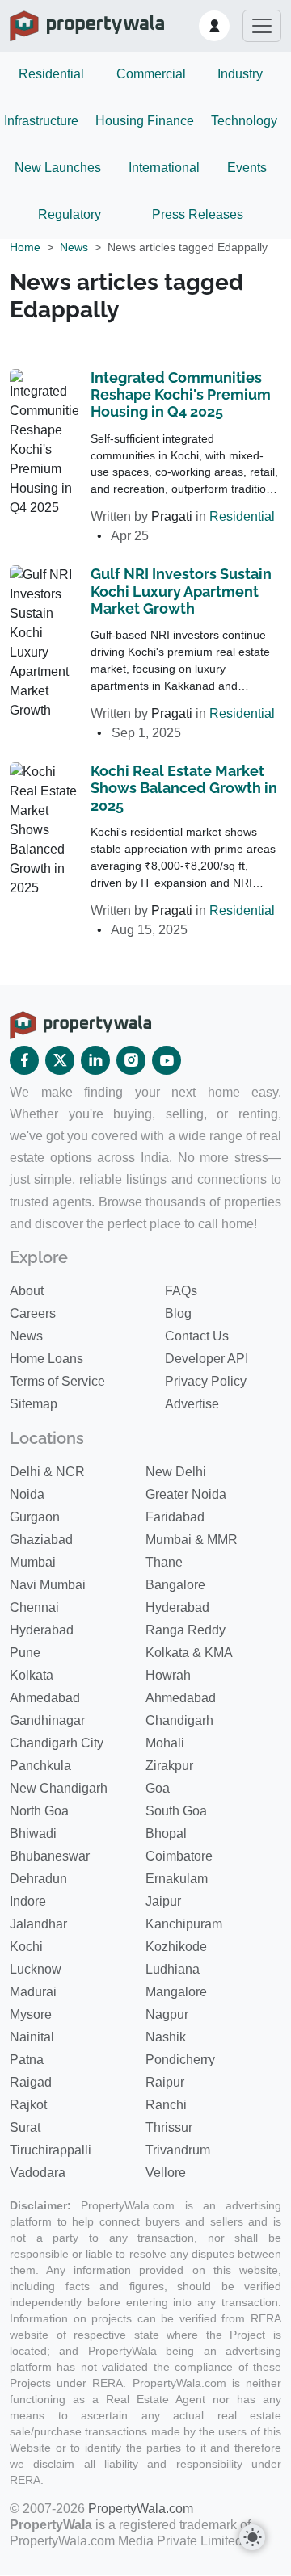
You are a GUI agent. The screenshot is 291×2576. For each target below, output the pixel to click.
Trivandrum (178, 2150)
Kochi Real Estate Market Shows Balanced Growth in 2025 (184, 788)
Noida (27, 1494)
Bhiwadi (33, 1833)
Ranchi (166, 2105)
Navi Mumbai (48, 1585)
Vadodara (38, 2173)
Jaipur (163, 1901)
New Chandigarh (59, 1788)
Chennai (34, 1607)
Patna (27, 2060)
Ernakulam (177, 1879)
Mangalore (176, 1992)
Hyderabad (177, 1607)
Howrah (168, 1675)
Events (247, 168)
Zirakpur (169, 1766)
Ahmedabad (45, 1698)
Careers (33, 1313)
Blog (178, 1313)
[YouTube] (167, 1060)
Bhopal (166, 1833)
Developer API (207, 1359)
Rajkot (28, 2105)
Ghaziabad (41, 1540)
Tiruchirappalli (51, 2150)
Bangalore (175, 1585)
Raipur (165, 2082)
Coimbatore (179, 1856)
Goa (158, 1788)
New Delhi (176, 1472)
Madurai (33, 1992)
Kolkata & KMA (189, 1653)
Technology (244, 121)
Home (25, 247)
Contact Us (197, 1336)
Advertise (192, 1404)
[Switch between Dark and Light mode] (252, 2537)
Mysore (31, 2014)
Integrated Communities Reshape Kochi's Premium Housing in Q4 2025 (181, 395)
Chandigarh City (57, 1743)
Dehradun (38, 1879)
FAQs (181, 1291)
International (164, 168)
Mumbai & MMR (192, 1540)
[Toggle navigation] (262, 26)
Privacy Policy (206, 1381)
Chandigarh (179, 1720)
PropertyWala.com (141, 2509)
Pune (25, 1653)
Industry (240, 74)
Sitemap (34, 1404)
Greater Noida (186, 1494)
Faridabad (175, 1517)
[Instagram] (131, 1060)
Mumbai (33, 1562)
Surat (25, 2127)
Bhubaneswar (50, 1856)
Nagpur (167, 2014)
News (74, 247)
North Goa (39, 1811)
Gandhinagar (47, 1720)
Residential (51, 74)
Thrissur (169, 2127)
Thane (164, 1562)
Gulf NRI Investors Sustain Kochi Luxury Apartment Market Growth (181, 591)
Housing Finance (145, 121)
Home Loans (46, 1359)
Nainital (32, 2037)
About (27, 1291)
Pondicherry (180, 2060)
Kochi (26, 1947)
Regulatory (70, 214)
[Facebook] (24, 1060)
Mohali (165, 1743)
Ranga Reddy (186, 1630)
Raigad (31, 2082)
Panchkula (40, 1766)
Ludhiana (173, 1969)
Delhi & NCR (47, 1472)
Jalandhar (38, 1924)
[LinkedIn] (95, 1060)
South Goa (176, 1811)
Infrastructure (41, 121)
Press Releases (198, 214)
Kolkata (32, 1675)
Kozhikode (176, 1947)
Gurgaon (35, 1517)
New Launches (58, 168)
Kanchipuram (184, 1924)
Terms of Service (57, 1381)
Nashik (166, 2037)
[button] (214, 26)
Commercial (151, 74)
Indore (28, 1901)
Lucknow (36, 1969)
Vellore (166, 2173)
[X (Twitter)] (60, 1060)
